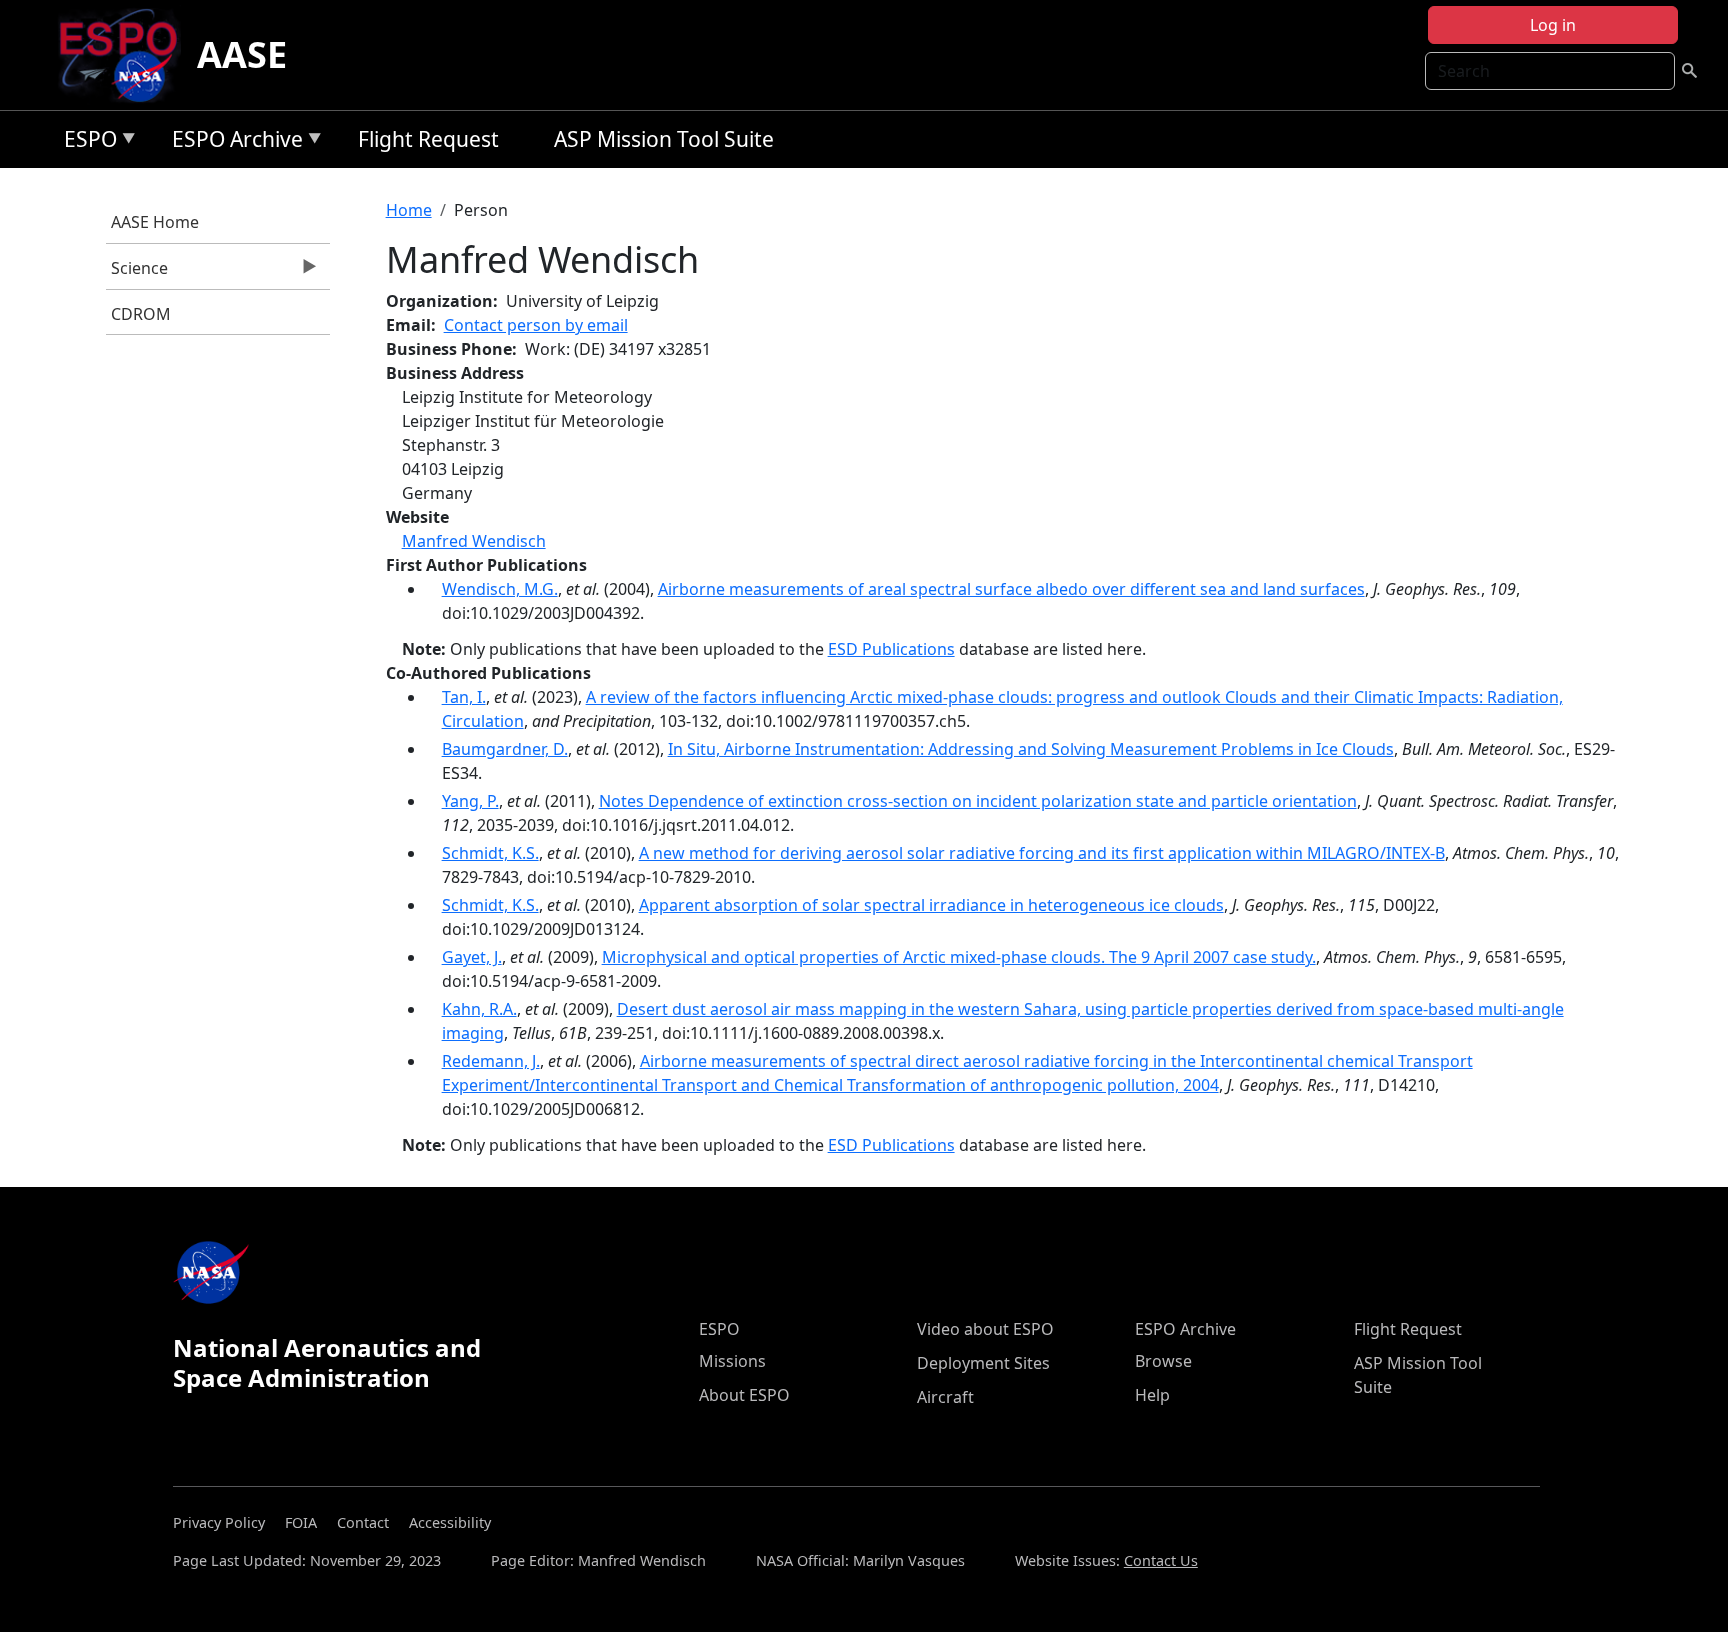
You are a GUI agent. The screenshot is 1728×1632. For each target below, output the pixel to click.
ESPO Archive (232, 142)
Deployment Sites (983, 1363)
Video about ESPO (985, 1329)
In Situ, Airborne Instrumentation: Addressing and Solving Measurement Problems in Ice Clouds (1031, 749)
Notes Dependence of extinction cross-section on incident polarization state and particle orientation (978, 801)
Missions (732, 1361)
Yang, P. (470, 801)
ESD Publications (891, 649)
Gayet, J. (472, 957)
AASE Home (155, 222)
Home (409, 210)
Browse (1163, 1361)
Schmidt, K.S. (490, 853)
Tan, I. (464, 697)
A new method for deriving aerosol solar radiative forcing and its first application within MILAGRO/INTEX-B (1042, 853)
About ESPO (744, 1395)
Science (137, 273)
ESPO (85, 142)
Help (1152, 1395)
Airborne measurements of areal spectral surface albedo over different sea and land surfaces (1011, 589)
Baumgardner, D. (505, 749)
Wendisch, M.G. (500, 589)
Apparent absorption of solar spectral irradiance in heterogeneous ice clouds (931, 905)
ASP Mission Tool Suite (664, 139)
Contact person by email (536, 325)
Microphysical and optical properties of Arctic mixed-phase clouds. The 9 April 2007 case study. (959, 957)
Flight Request (428, 139)
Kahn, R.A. (479, 1009)
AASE (242, 54)
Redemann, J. (491, 1061)
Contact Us (1161, 1560)
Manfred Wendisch (474, 541)
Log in (1553, 25)
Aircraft (945, 1397)
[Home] (126, 55)
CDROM (141, 314)
